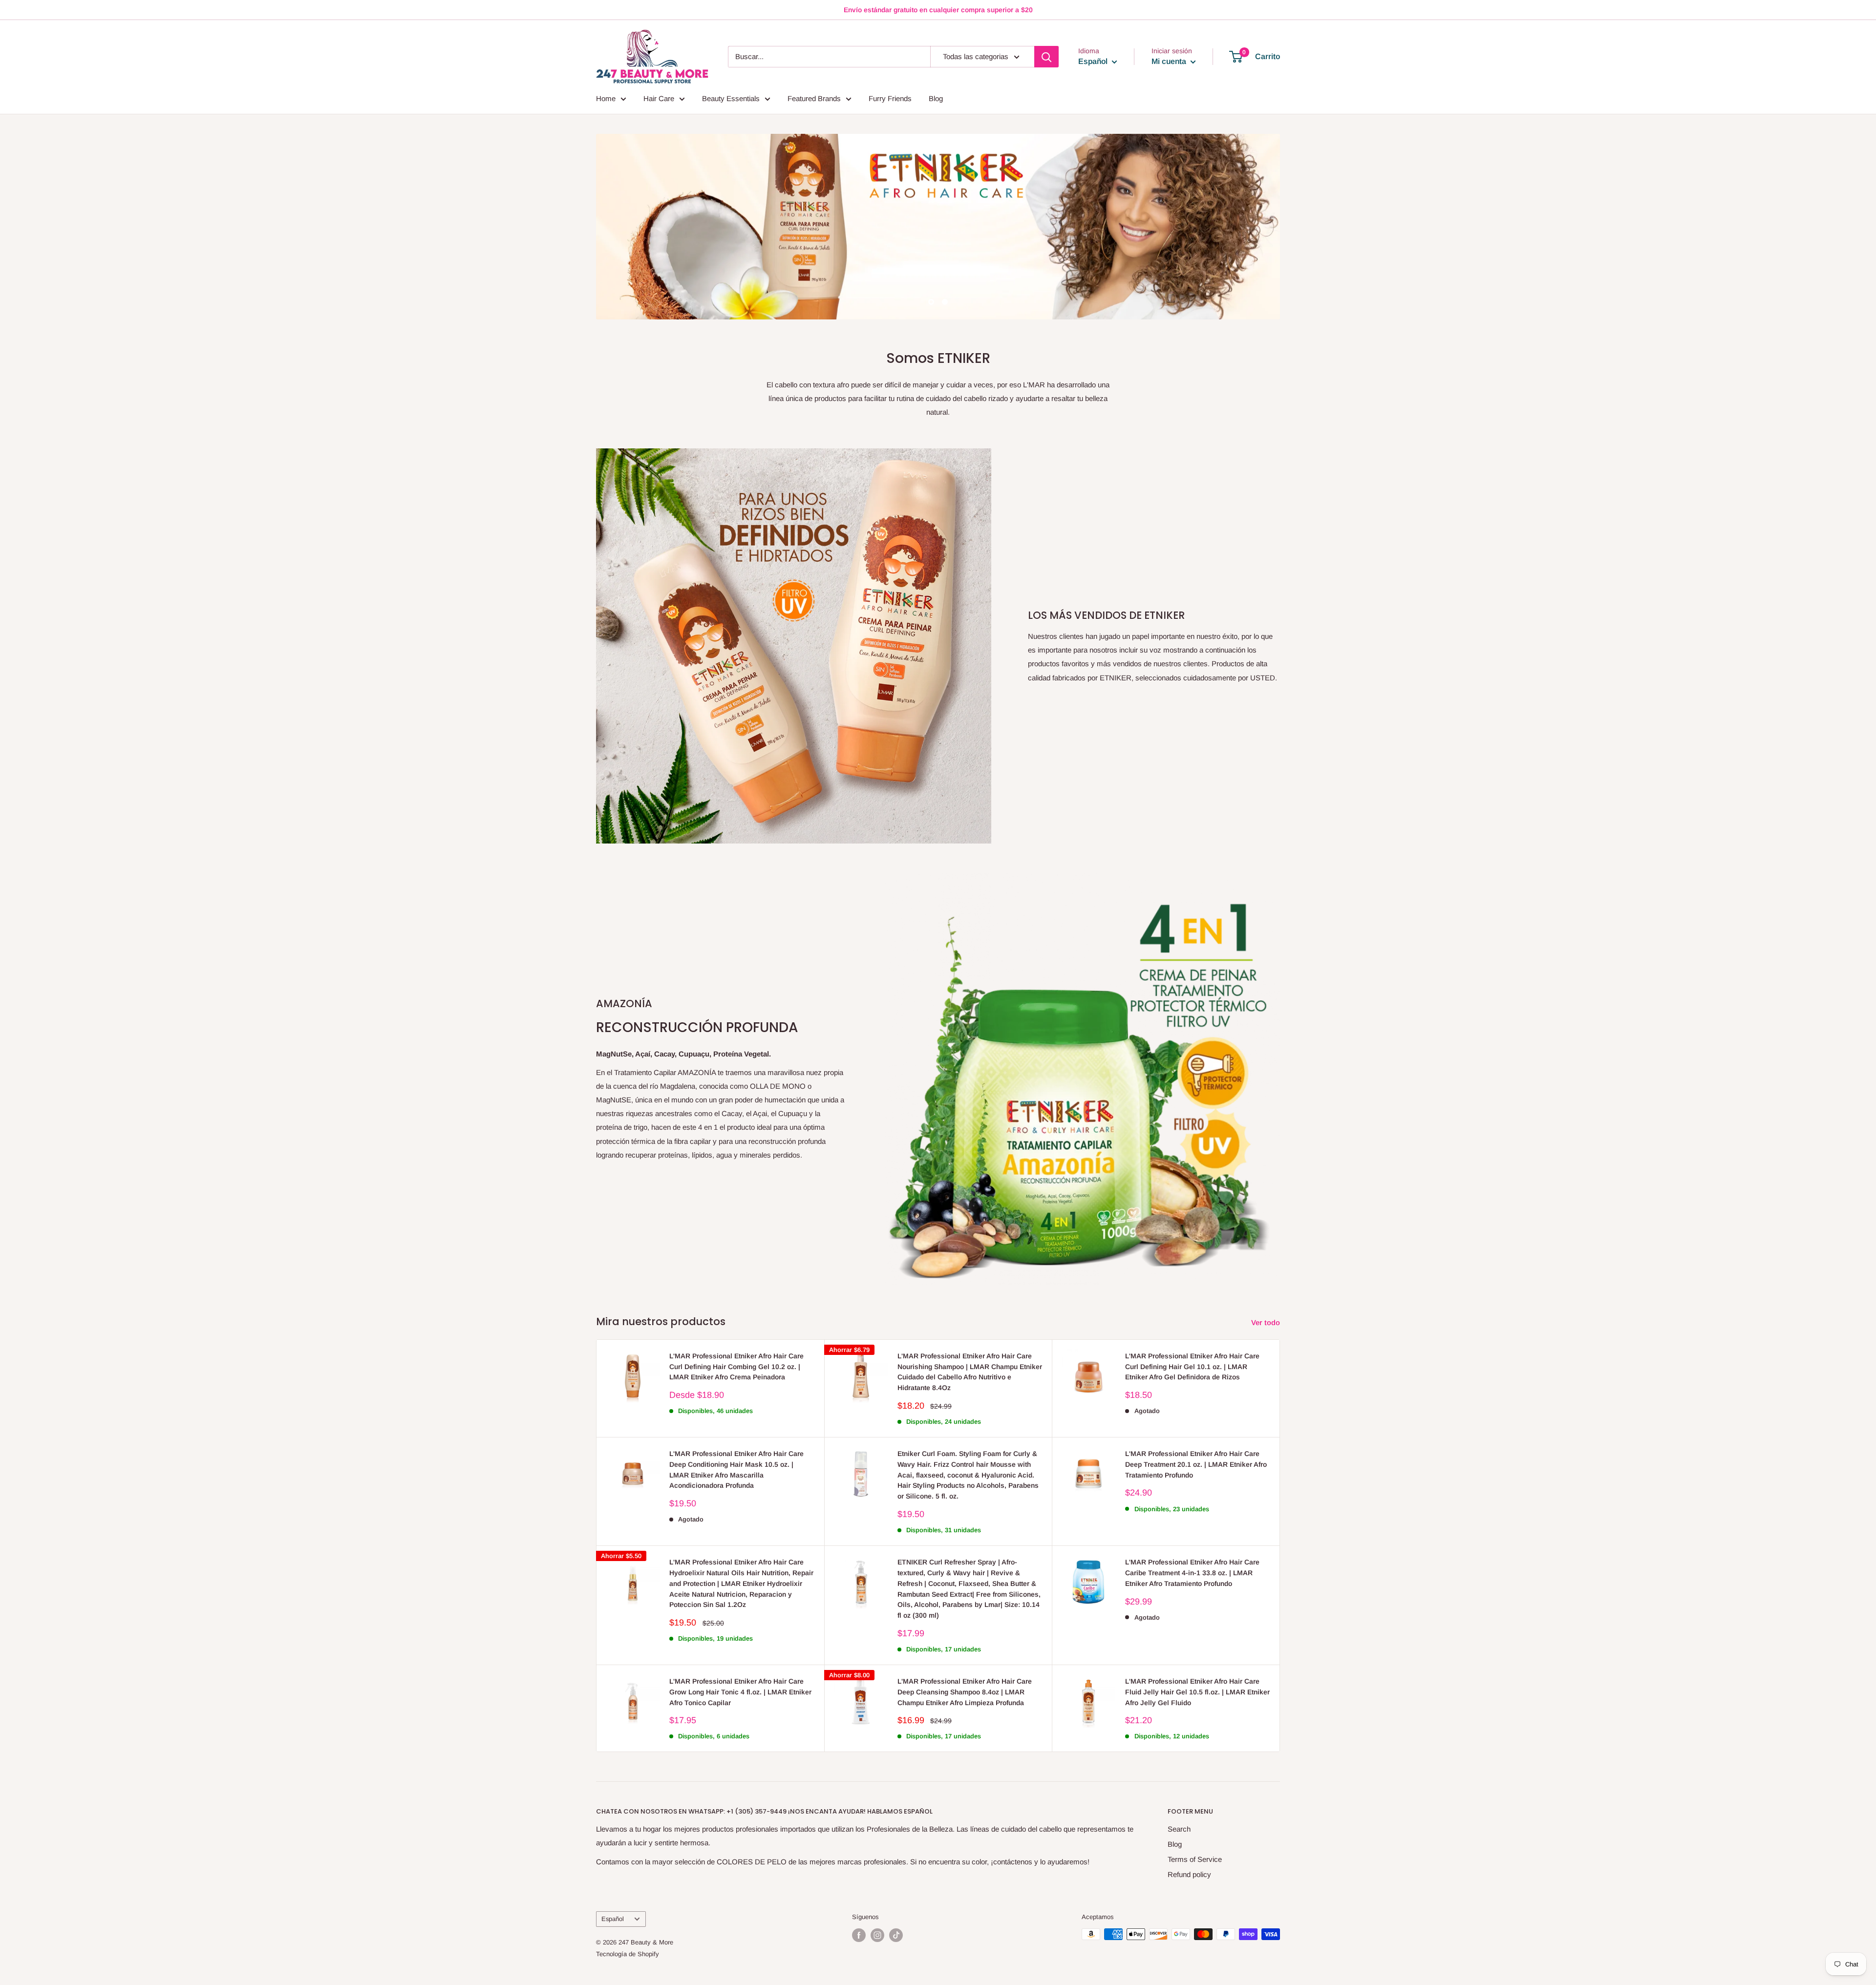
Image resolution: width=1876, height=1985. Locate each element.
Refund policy (1189, 1874)
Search (1179, 1829)
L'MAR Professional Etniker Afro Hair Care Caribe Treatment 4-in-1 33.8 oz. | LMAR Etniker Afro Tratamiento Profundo (1192, 1573)
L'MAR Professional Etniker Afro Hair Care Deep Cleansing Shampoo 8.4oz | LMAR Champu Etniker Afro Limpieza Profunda (965, 1692)
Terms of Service (1195, 1859)
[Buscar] (1046, 57)
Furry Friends (890, 98)
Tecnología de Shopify (628, 1954)
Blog (936, 98)
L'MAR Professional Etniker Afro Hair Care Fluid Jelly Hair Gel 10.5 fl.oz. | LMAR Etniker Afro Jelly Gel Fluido (1197, 1692)
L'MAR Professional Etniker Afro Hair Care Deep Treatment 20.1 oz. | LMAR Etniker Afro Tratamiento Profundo (1196, 1464)
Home (606, 98)
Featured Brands (814, 98)
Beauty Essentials (731, 98)
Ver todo (1267, 1322)
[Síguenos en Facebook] (859, 1935)
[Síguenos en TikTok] (896, 1935)
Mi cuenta (1170, 61)
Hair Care (659, 98)
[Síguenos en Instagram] (877, 1935)
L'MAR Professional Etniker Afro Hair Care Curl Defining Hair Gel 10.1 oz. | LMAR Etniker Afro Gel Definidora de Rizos (1192, 1366)
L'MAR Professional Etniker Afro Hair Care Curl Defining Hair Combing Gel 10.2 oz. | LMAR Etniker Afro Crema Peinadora (736, 1366)
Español (613, 1919)
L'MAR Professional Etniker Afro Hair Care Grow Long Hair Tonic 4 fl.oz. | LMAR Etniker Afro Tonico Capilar (740, 1692)
